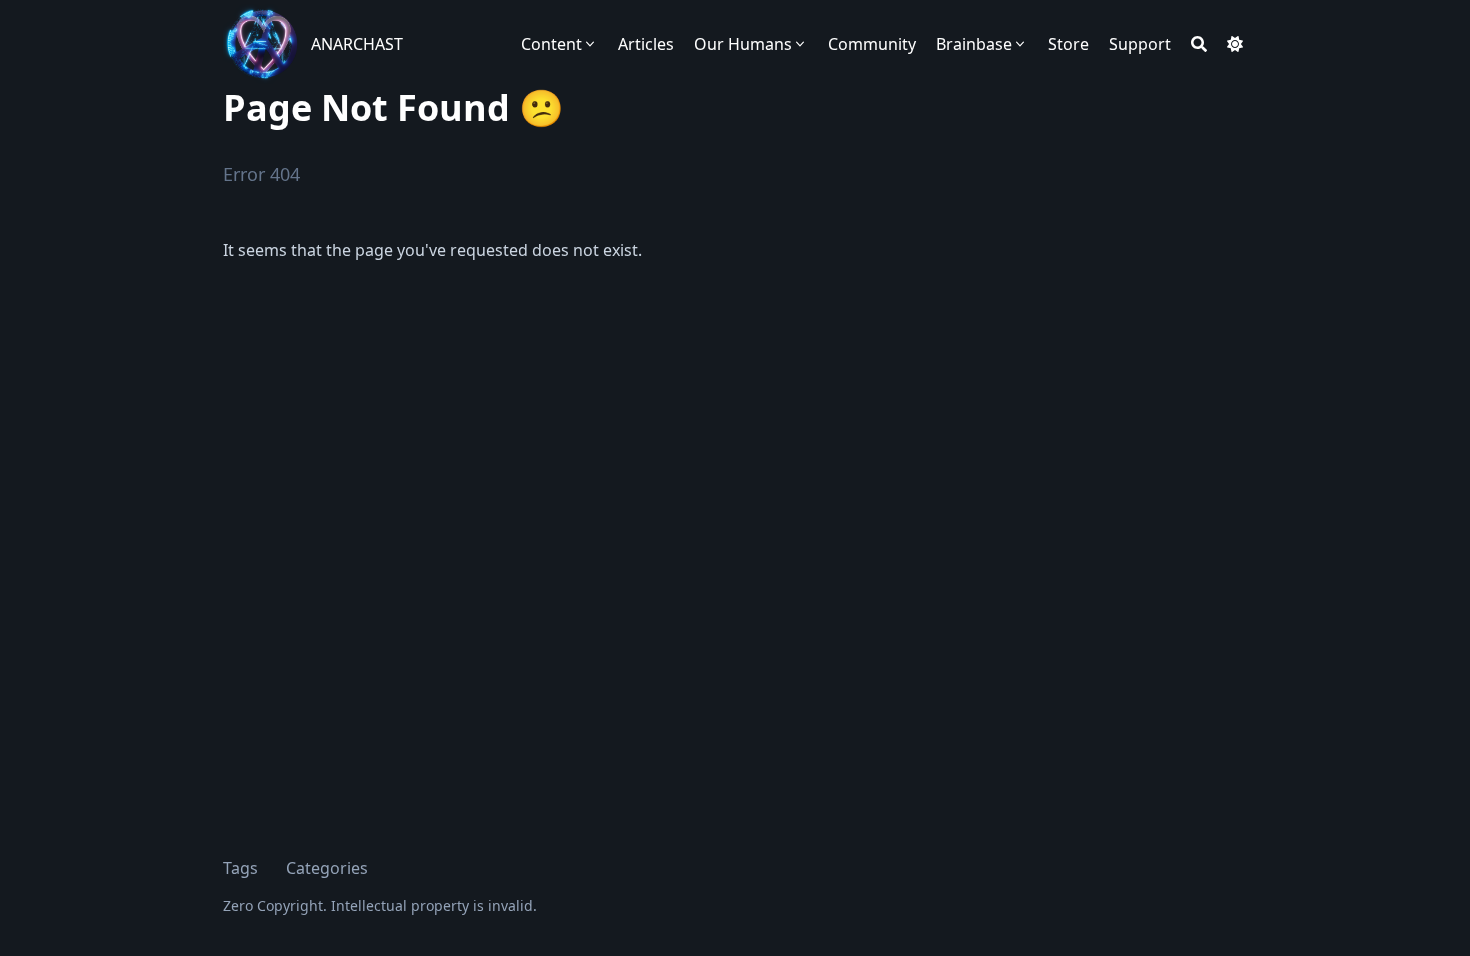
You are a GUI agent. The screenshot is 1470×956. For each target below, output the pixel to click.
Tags (240, 868)
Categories (327, 868)
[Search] (1199, 44)
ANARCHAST (357, 44)
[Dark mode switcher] (1235, 44)
